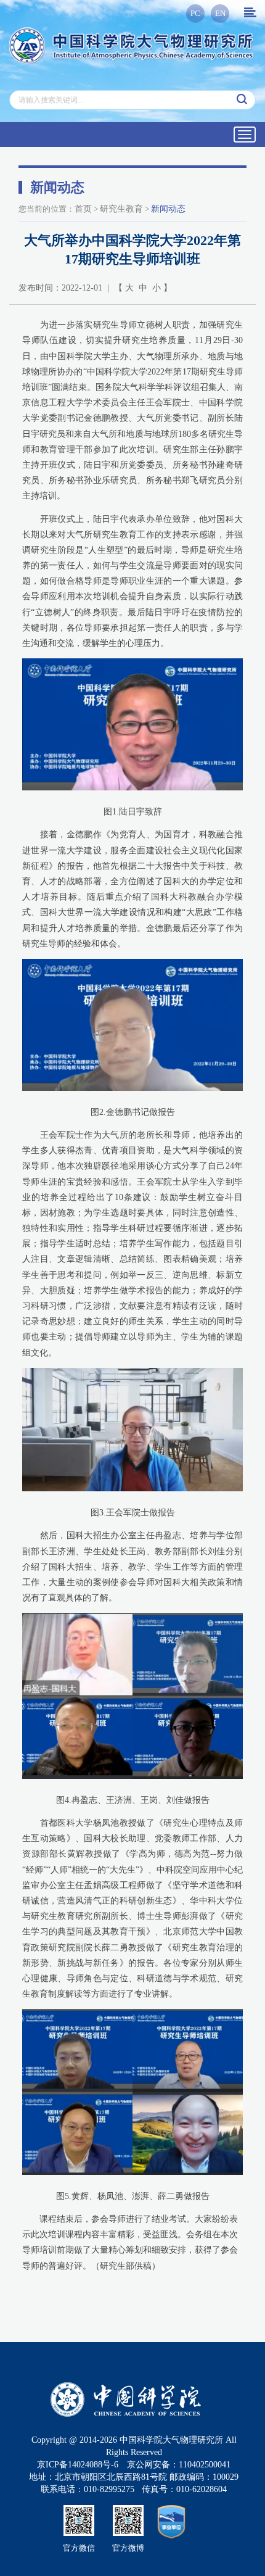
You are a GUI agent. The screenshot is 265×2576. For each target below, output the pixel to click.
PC (195, 13)
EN (220, 13)
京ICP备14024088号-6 (78, 2465)
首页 (83, 209)
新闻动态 (168, 209)
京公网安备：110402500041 (179, 2465)
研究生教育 (121, 209)
